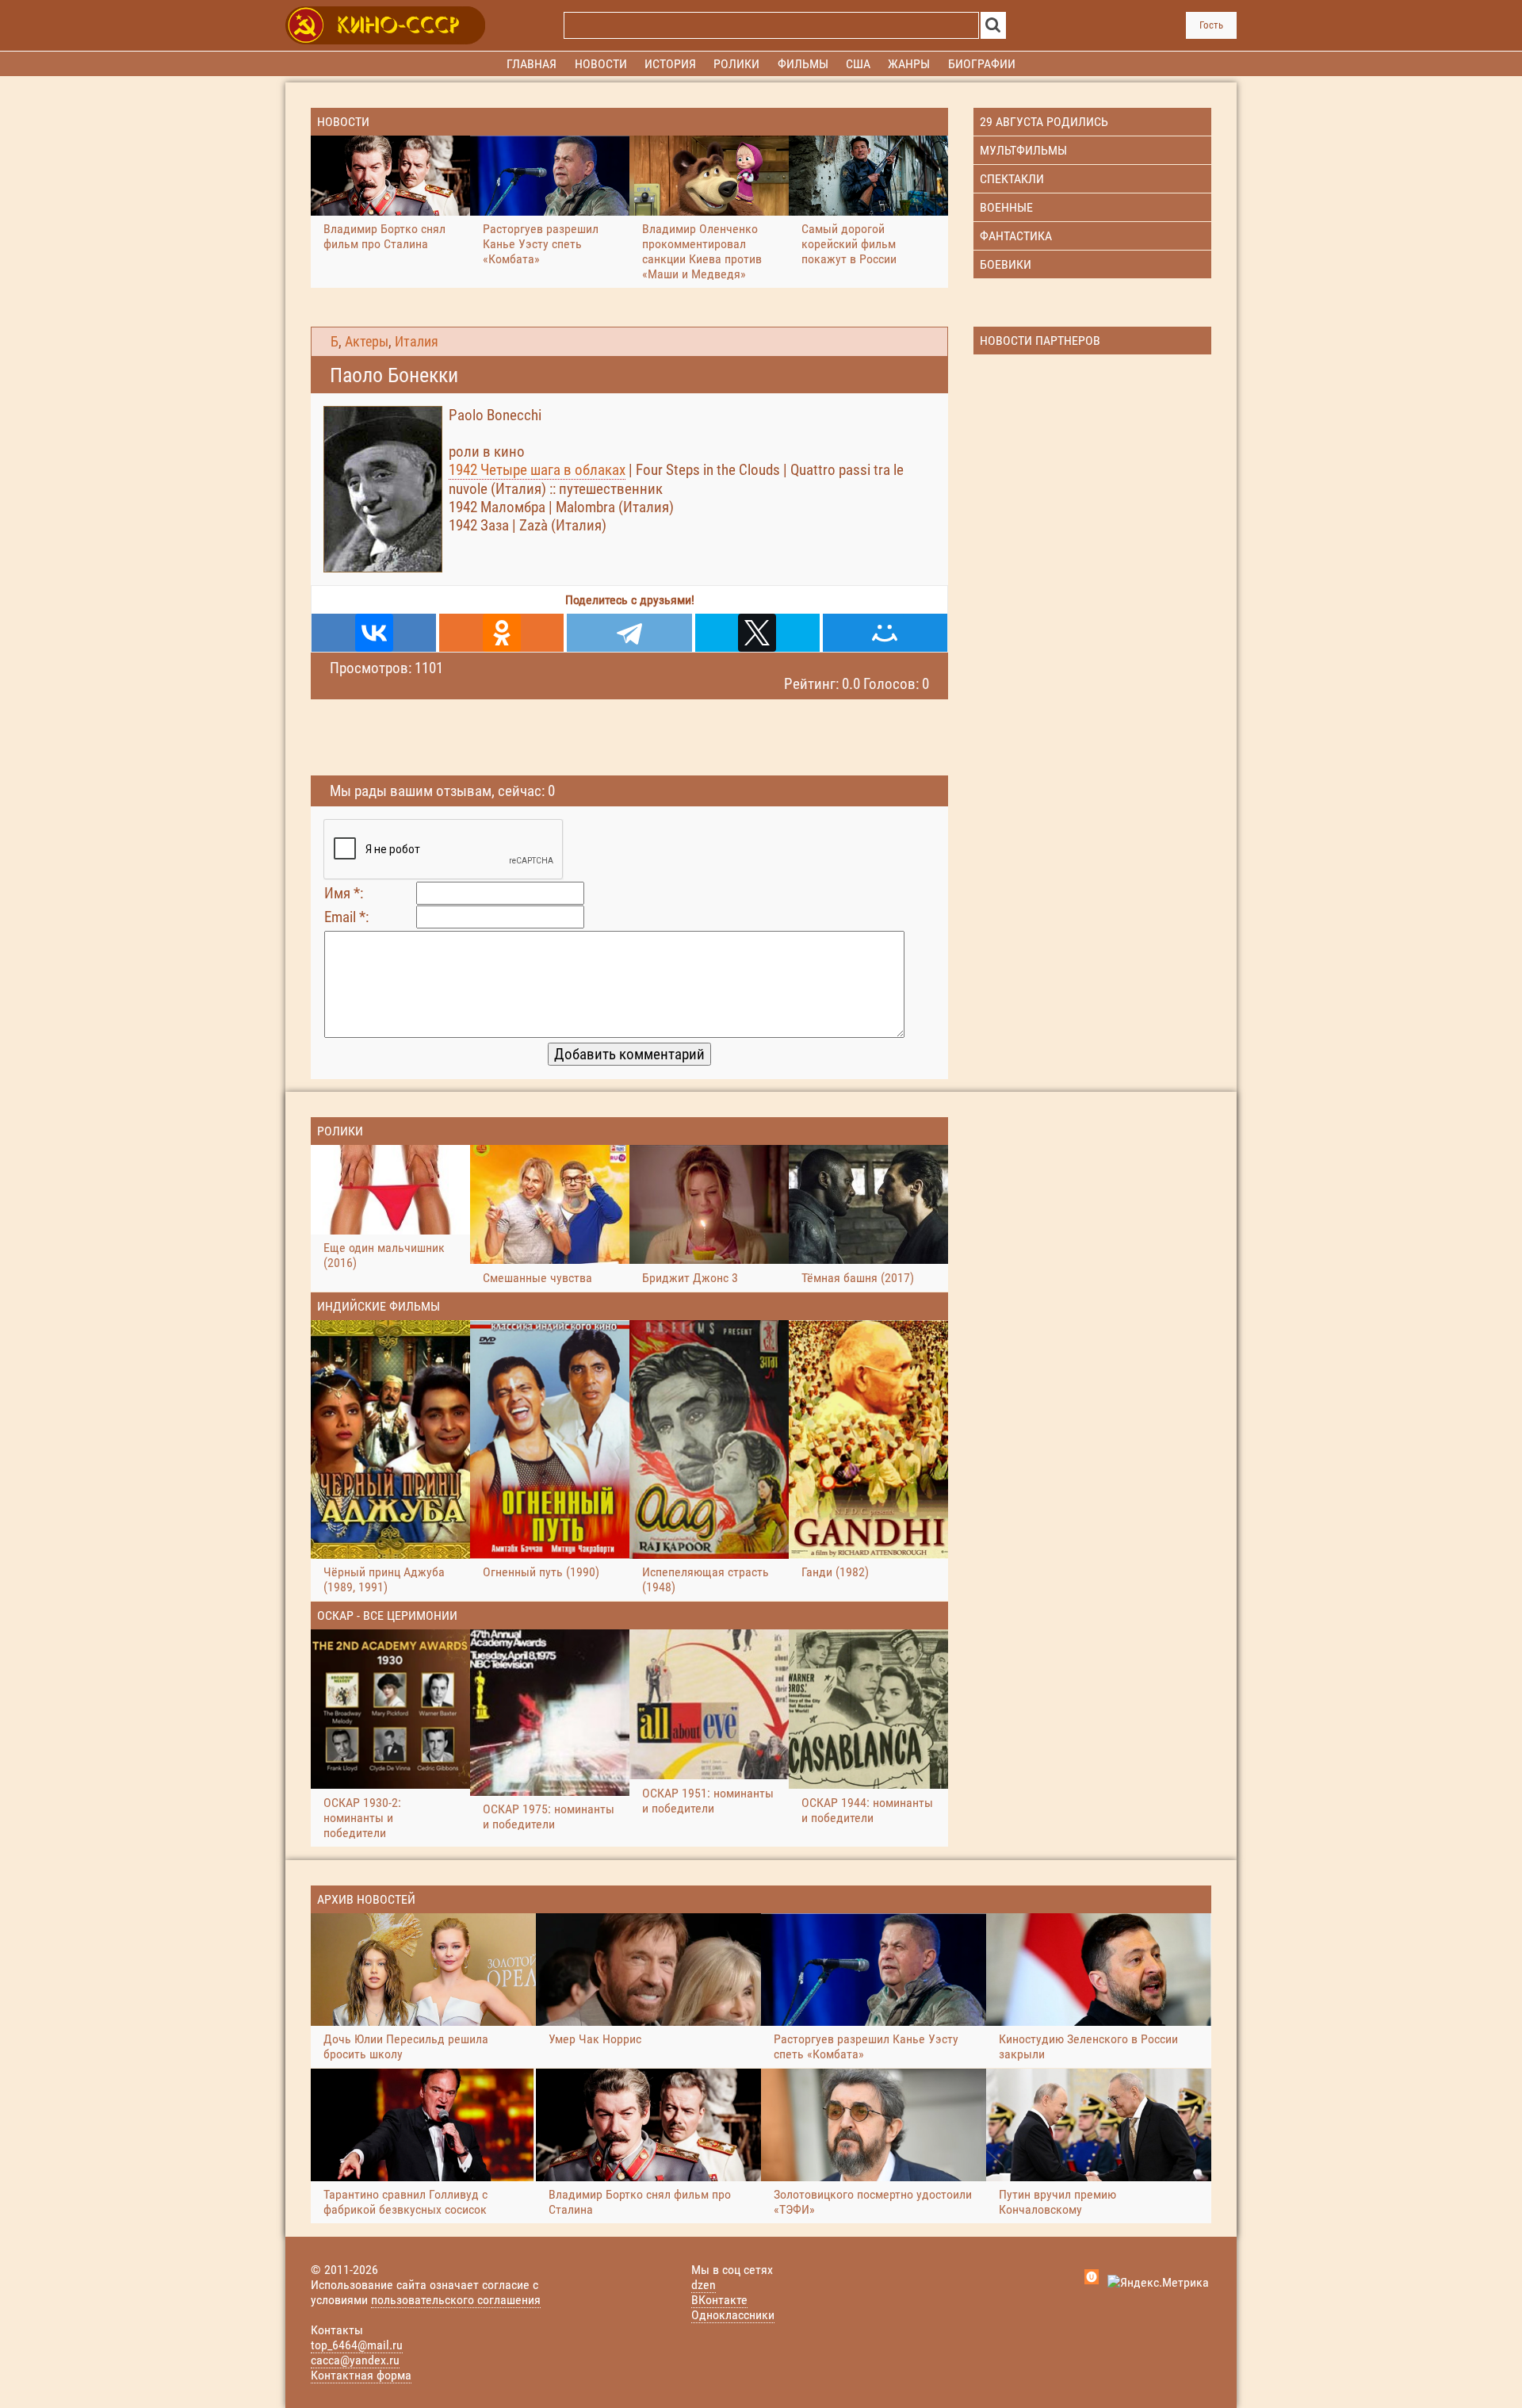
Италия (417, 342)
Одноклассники (733, 2315)
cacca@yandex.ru (355, 2360)
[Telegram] (629, 633)
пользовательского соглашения (456, 2300)
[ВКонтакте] (374, 633)
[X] (757, 633)
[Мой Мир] (885, 633)
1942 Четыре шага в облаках (537, 470)
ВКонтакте (719, 2300)
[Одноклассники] (501, 633)
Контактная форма (361, 2375)
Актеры (367, 342)
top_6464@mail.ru (357, 2345)
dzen (704, 2285)
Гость (1211, 25)
